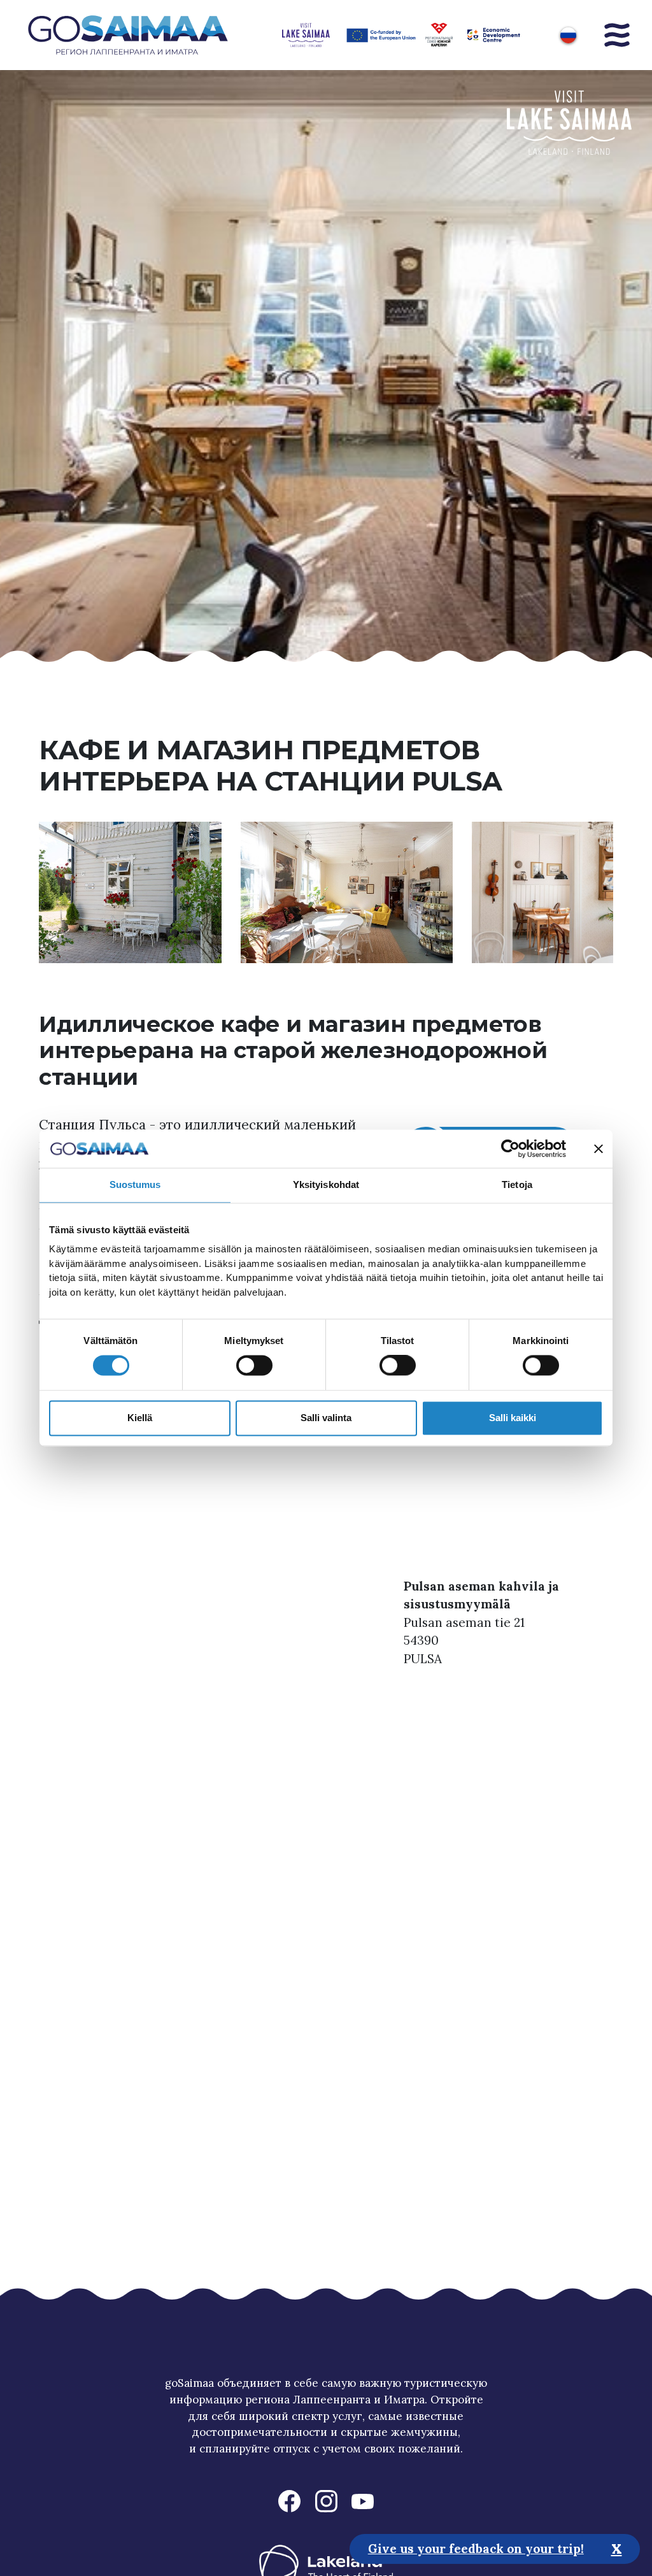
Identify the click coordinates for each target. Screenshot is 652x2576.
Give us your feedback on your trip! (476, 2549)
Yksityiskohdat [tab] (326, 1184)
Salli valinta (326, 1418)
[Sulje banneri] (599, 1148)
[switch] (254, 1366)
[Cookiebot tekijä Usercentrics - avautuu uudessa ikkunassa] (510, 1148)
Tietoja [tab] (517, 1184)
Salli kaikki (513, 1418)
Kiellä (140, 1418)
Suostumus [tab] (135, 1184)
